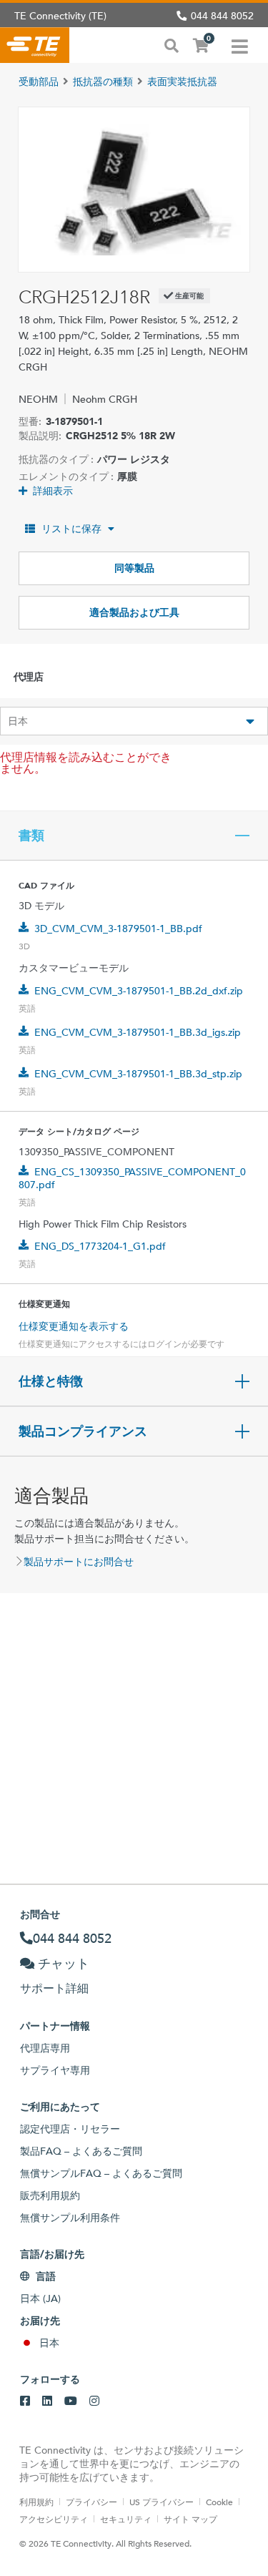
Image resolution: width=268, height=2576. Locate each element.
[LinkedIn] (47, 2401)
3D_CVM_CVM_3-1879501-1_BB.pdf (118, 929)
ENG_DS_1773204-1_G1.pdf (100, 1246)
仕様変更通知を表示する (74, 1326)
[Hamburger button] (240, 45)
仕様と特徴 (51, 1381)
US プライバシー (162, 2502)
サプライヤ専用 (55, 2070)
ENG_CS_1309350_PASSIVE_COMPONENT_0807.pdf (132, 1178)
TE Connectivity (35, 45)
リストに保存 (71, 529)
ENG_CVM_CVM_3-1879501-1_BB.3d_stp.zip (138, 1074)
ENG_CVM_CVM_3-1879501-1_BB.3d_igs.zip (138, 1032)
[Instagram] (94, 2401)
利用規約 (36, 2502)
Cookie (219, 2502)
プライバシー (91, 2502)
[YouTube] (71, 2401)
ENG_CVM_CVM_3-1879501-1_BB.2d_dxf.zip (139, 991)
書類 (31, 836)
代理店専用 (45, 2048)
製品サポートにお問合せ (79, 1562)
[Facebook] (25, 2401)
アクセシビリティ (54, 2519)
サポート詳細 (54, 1988)
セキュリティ (126, 2519)
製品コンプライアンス (83, 1431)
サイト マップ (190, 2519)
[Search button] (172, 44)
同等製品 (134, 568)
